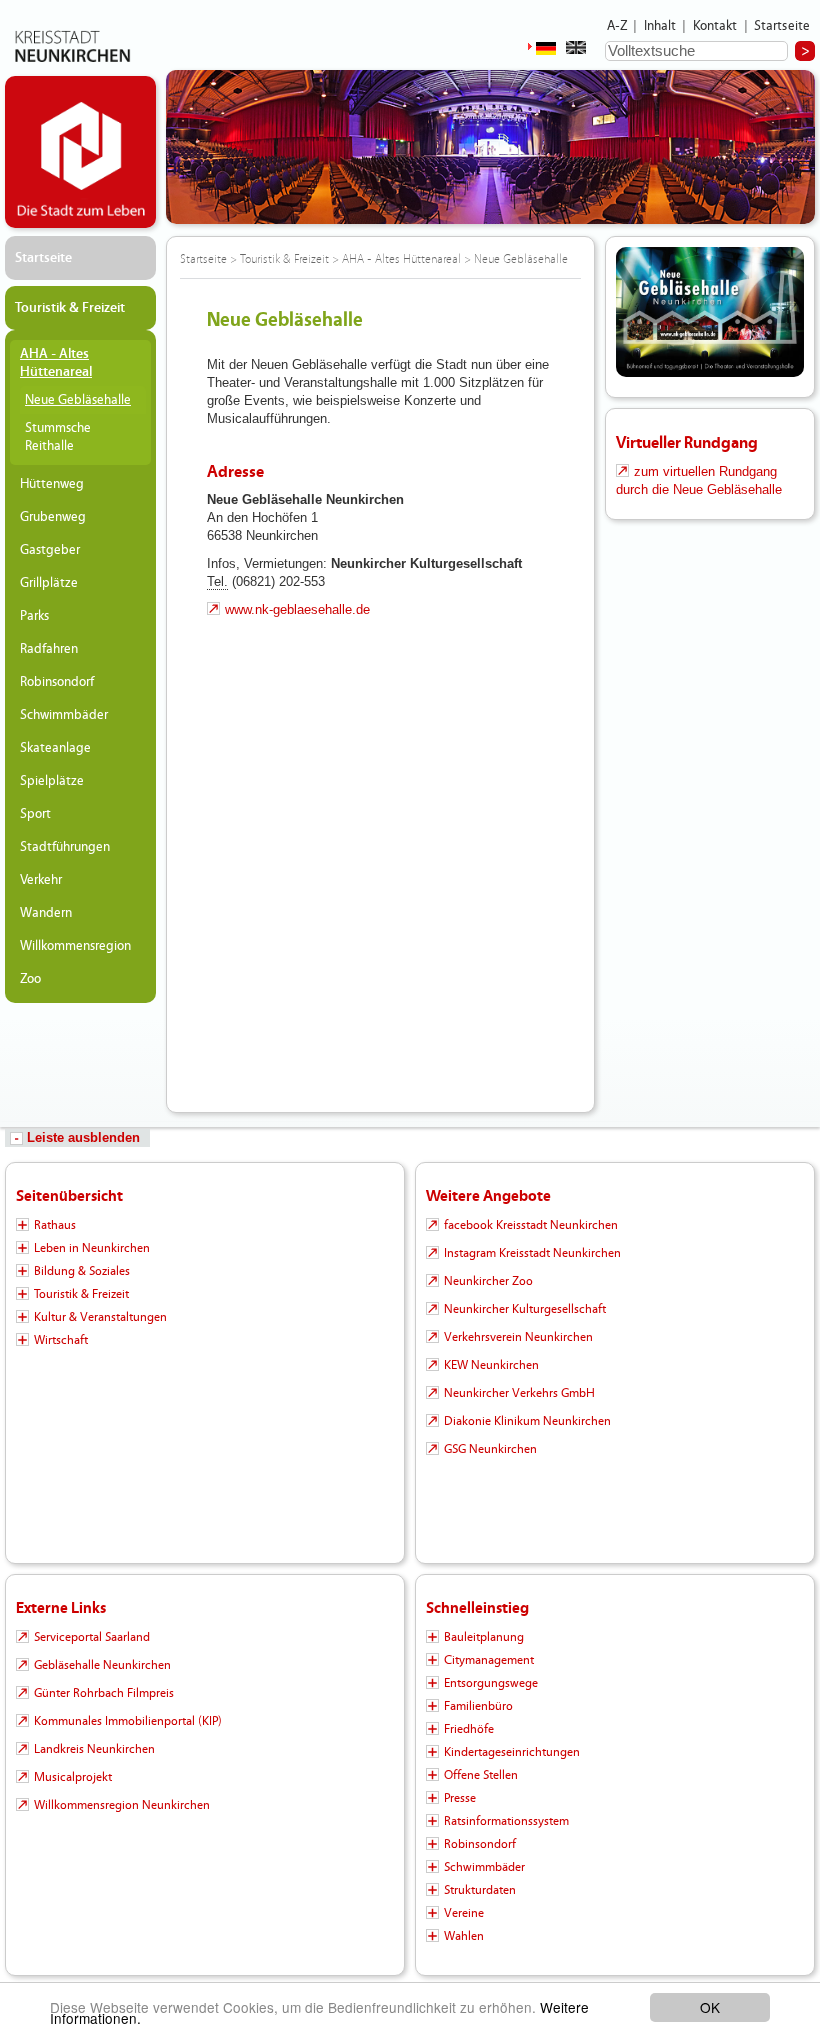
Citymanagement (489, 1660)
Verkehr (41, 880)
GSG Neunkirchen (490, 1449)
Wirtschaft (61, 1340)
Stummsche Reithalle (58, 437)
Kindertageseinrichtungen (512, 1752)
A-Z (617, 26)
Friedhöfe (469, 1729)
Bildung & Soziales (82, 1271)
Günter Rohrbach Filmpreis (104, 1693)
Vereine (464, 1913)
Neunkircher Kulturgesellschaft (525, 1309)
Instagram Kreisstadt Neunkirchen (532, 1253)
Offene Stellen (481, 1775)
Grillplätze (49, 583)
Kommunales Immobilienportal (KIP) (128, 1721)
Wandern (46, 913)
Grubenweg (53, 517)
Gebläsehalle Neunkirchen (102, 1665)
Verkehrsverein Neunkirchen (518, 1337)
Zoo (30, 979)
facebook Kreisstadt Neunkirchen (531, 1225)
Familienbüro (478, 1706)
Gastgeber (50, 550)
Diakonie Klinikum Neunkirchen (527, 1421)
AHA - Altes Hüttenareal (56, 363)
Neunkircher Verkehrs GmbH (519, 1393)
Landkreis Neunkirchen (94, 1749)
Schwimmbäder (64, 715)
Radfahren (49, 649)
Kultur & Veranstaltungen (100, 1317)
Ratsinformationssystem (506, 1821)
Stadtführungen (65, 847)
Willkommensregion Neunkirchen (122, 1805)
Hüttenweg (52, 484)
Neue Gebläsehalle (78, 400)
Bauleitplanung (484, 1637)
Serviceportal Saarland (92, 1637)
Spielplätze (52, 781)
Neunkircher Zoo (488, 1281)
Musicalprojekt (73, 1777)
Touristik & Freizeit (70, 308)
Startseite (782, 26)
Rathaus (55, 1225)
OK (710, 2007)
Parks (34, 616)
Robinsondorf (57, 682)
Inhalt (660, 26)
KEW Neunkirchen (491, 1365)
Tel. (217, 581)
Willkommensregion (75, 946)
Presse (460, 1798)
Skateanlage (55, 748)
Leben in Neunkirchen (92, 1248)
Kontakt (715, 26)
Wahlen (464, 1936)
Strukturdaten (480, 1890)
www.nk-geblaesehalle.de (297, 609)
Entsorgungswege (491, 1683)
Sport (35, 814)
